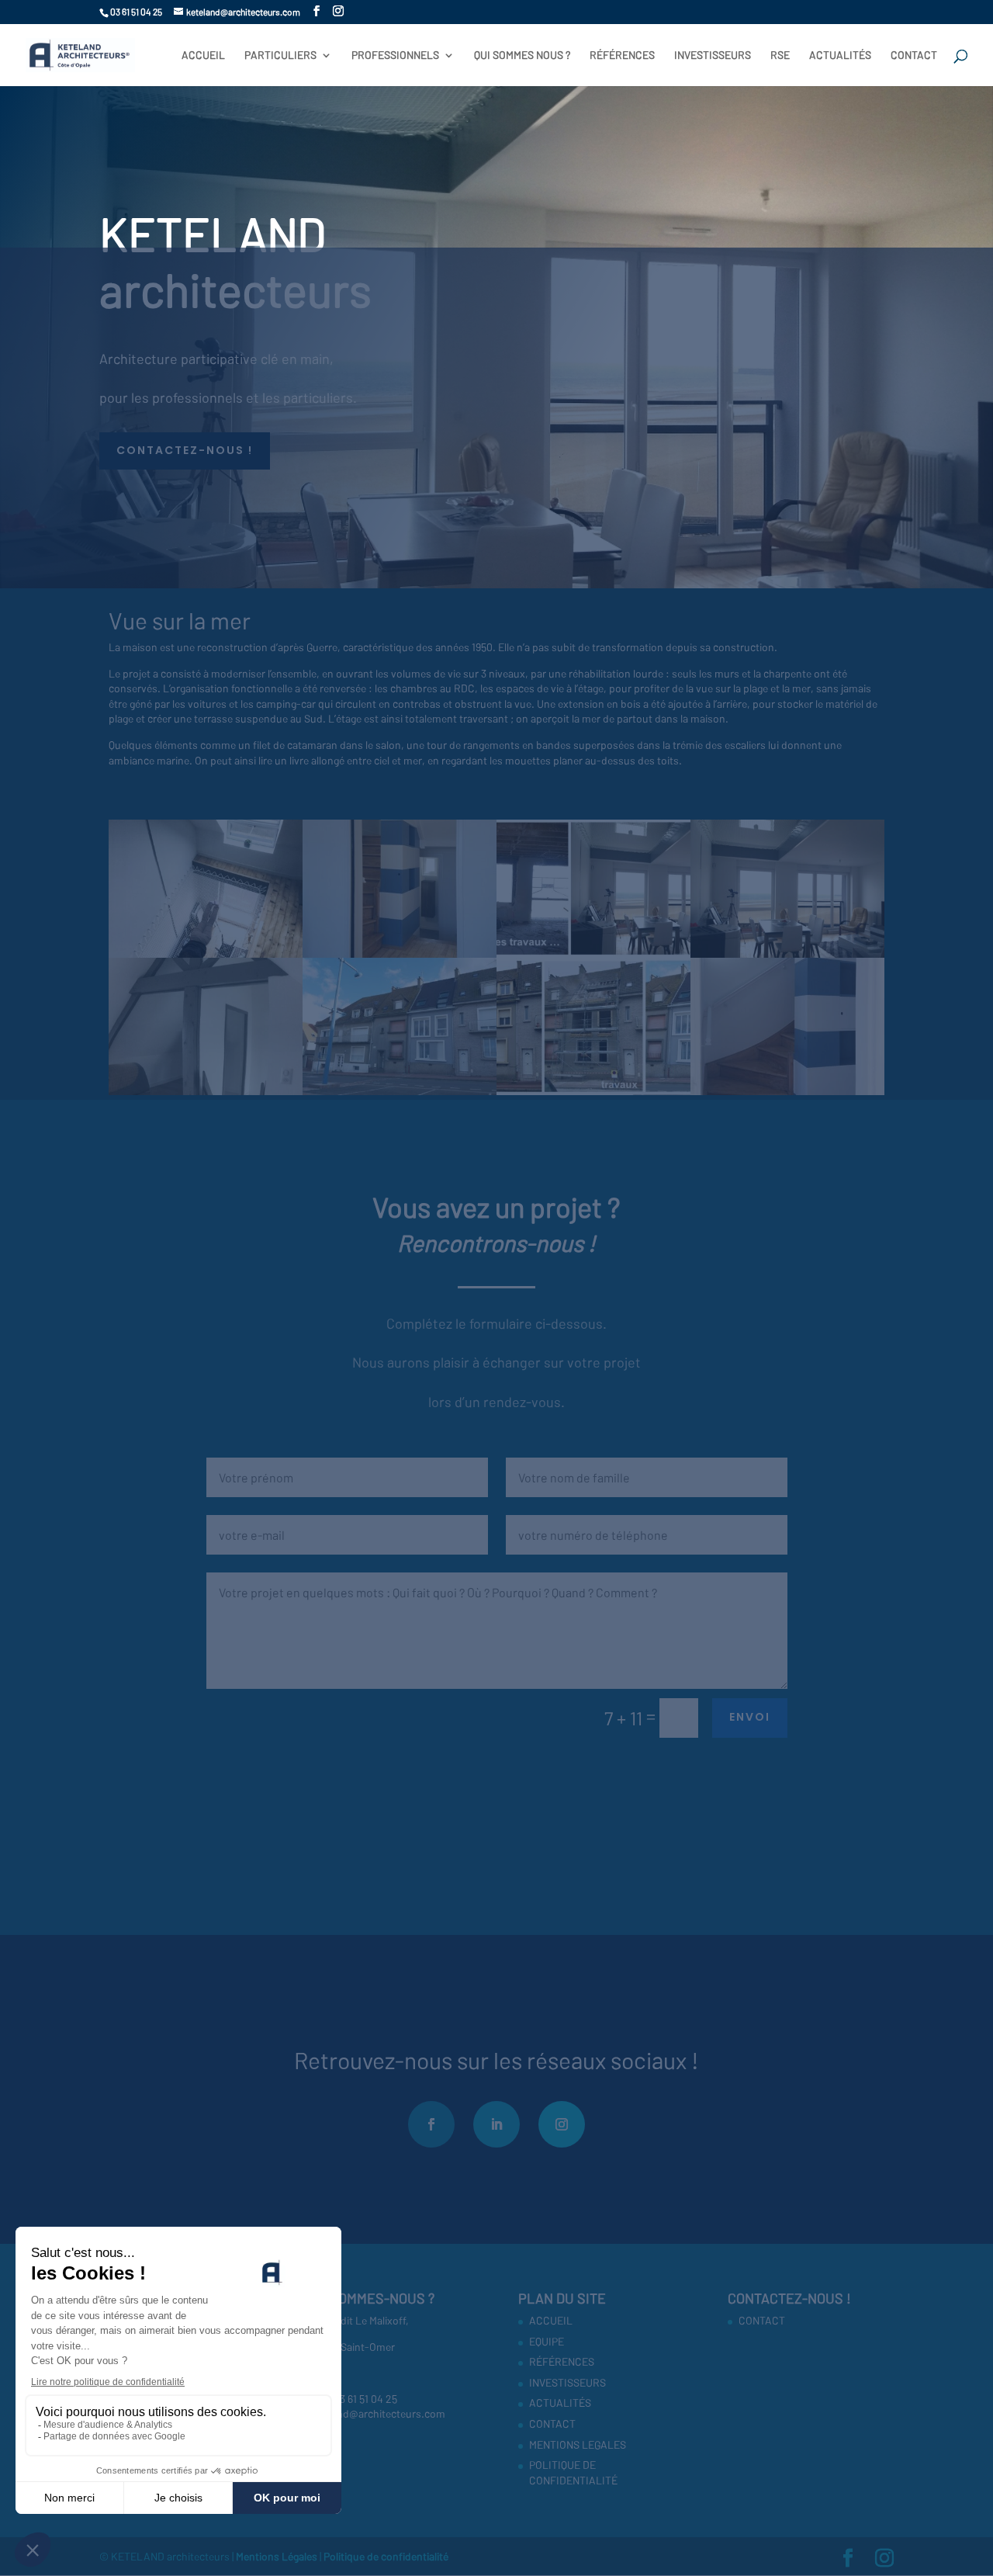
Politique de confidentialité (386, 2556)
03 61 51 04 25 (136, 12)
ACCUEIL (203, 55)
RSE (780, 55)
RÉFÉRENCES (622, 55)
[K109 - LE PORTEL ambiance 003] (787, 1095)
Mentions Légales (278, 2556)
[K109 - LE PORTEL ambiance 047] (206, 1095)
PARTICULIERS (280, 55)
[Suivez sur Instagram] (562, 2124)
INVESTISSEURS (713, 55)
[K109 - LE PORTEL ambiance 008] (400, 1095)
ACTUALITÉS (840, 55)
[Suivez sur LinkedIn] (496, 2124)
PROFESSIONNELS (395, 55)
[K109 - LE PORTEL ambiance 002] (593, 1095)
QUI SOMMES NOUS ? (522, 55)
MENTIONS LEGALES (578, 2444)
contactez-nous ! (185, 450)
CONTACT (914, 55)
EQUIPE (547, 2341)
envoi (750, 1717)
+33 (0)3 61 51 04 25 (353, 2399)
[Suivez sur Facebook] (431, 2124)
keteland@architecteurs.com (377, 2413)
